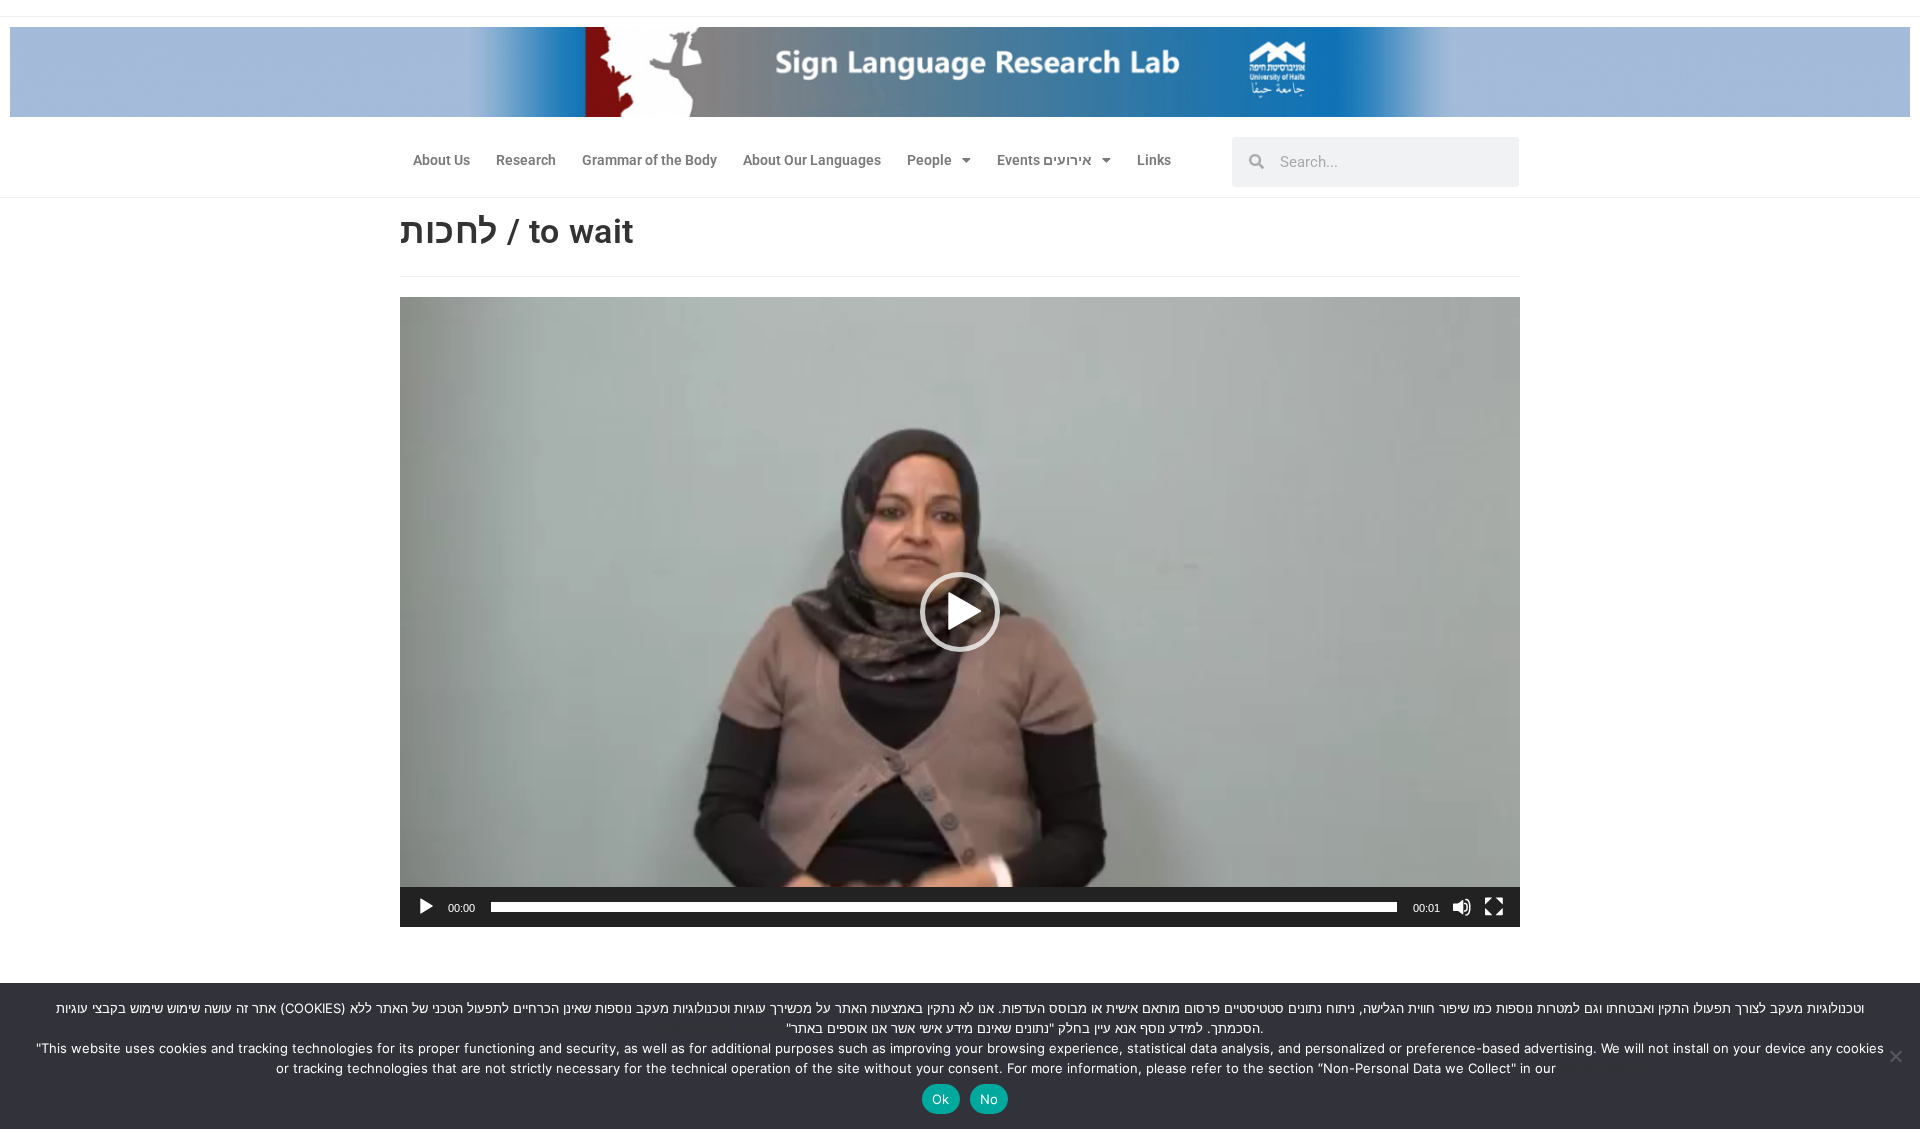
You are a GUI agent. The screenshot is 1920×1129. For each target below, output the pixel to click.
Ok (941, 1099)
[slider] (944, 907)
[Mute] (1462, 907)
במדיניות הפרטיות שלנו (719, 1028)
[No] (1895, 1056)
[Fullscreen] (1494, 907)
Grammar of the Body (649, 160)
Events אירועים (1044, 160)
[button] (960, 612)
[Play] (426, 907)
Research (526, 160)
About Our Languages (812, 160)
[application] (960, 612)
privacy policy (1602, 1068)
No (989, 1099)
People (929, 160)
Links (1154, 160)
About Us (441, 160)
